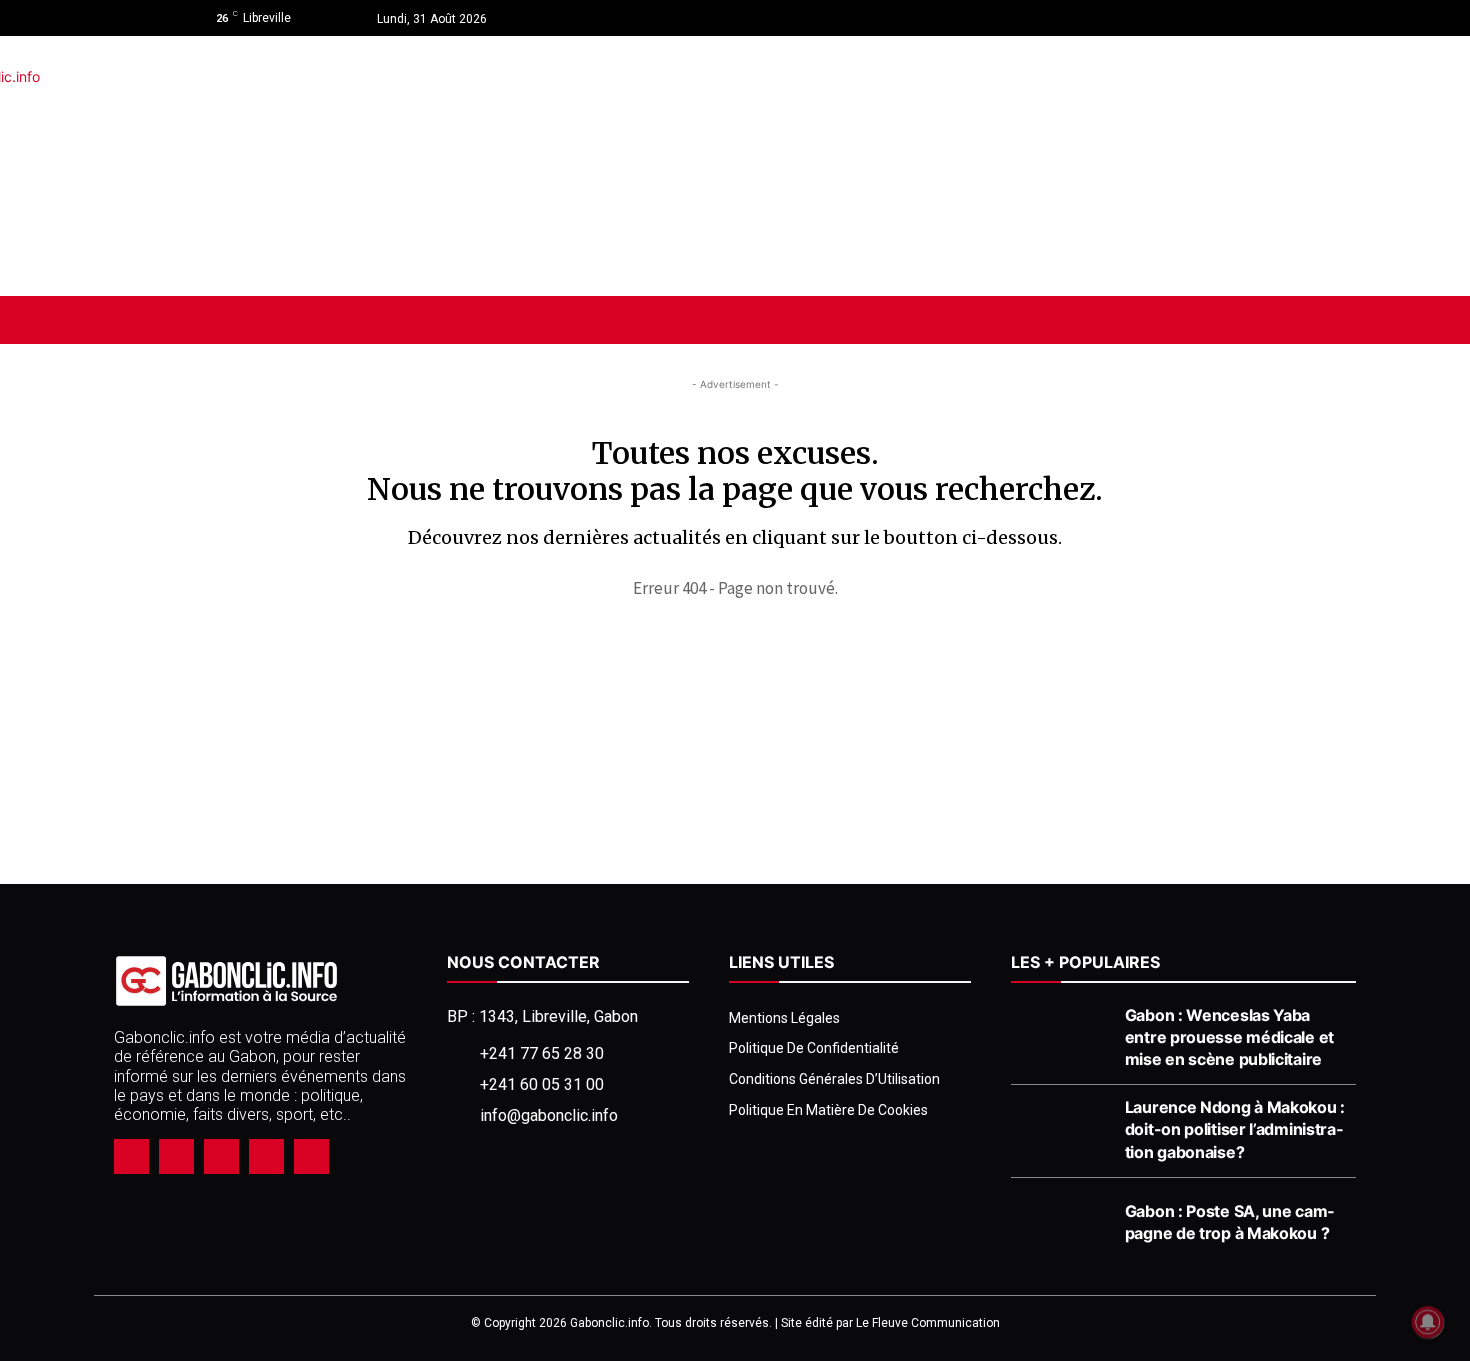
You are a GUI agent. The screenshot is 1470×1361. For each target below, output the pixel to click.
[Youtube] (1257, 18)
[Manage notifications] (1428, 1322)
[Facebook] (1186, 18)
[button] (1238, 320)
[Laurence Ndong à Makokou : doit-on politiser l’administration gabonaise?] (1062, 1131)
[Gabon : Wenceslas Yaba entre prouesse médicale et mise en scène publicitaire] (1062, 1039)
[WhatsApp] (266, 1156)
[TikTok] (221, 1156)
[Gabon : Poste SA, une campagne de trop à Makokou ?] (1062, 1224)
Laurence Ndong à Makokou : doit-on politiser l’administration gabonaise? (1235, 1129)
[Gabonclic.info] (344, 166)
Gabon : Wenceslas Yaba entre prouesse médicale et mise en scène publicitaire (1229, 1037)
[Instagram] (1222, 18)
